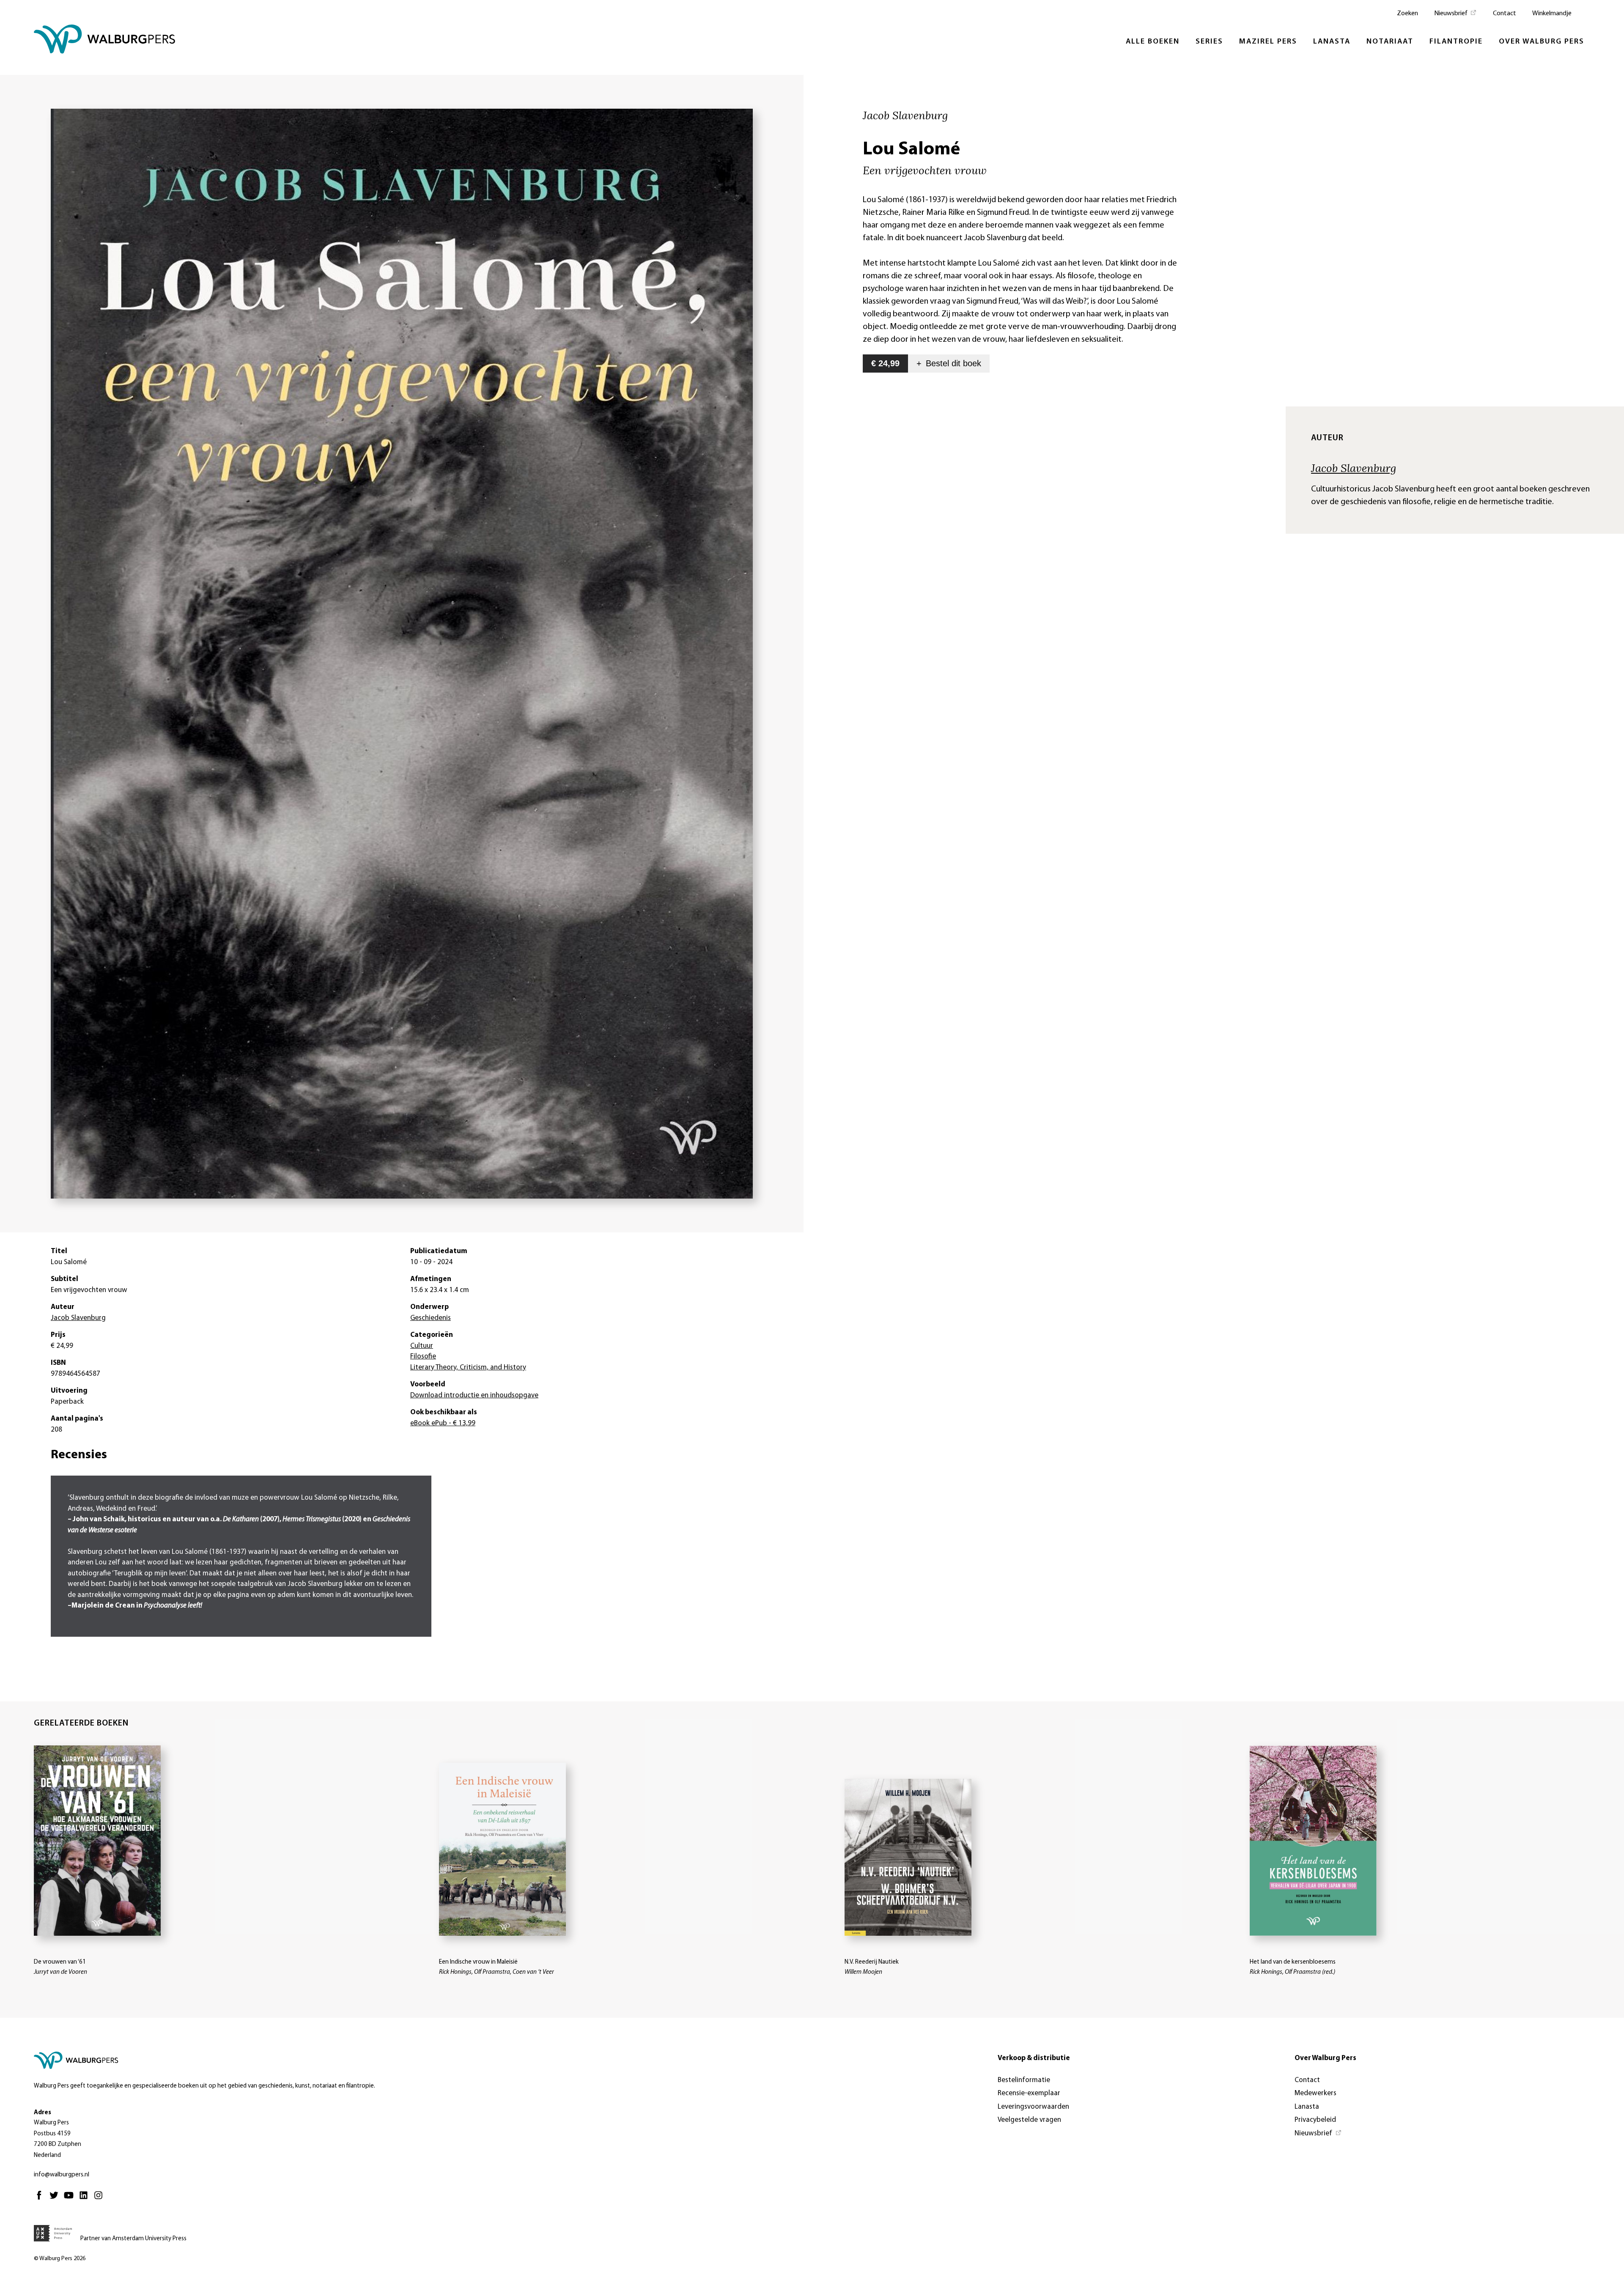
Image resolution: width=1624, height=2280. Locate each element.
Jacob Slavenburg (1354, 468)
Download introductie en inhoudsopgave (474, 1395)
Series (1209, 42)
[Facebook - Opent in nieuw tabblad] (41, 2199)
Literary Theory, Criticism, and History (468, 1368)
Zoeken (1407, 14)
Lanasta (1332, 42)
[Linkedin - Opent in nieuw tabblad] (86, 2199)
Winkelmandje (1552, 14)
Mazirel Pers (1268, 42)
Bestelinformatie (1024, 2080)
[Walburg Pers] (105, 41)
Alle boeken (1153, 42)
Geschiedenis (431, 1318)
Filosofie (423, 1357)
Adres (43, 2113)
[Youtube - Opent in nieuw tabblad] (71, 2199)
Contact (1505, 14)
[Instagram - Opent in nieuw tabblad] (100, 2199)
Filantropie (1456, 42)
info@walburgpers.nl (62, 2175)
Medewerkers (1315, 2093)
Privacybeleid (1315, 2120)
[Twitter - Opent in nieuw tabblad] (56, 2199)
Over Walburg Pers (1542, 42)
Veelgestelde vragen (1029, 2120)
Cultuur (422, 1346)
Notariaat (1390, 42)
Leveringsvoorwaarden (1033, 2107)
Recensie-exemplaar (1029, 2093)
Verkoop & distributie (1034, 2058)
